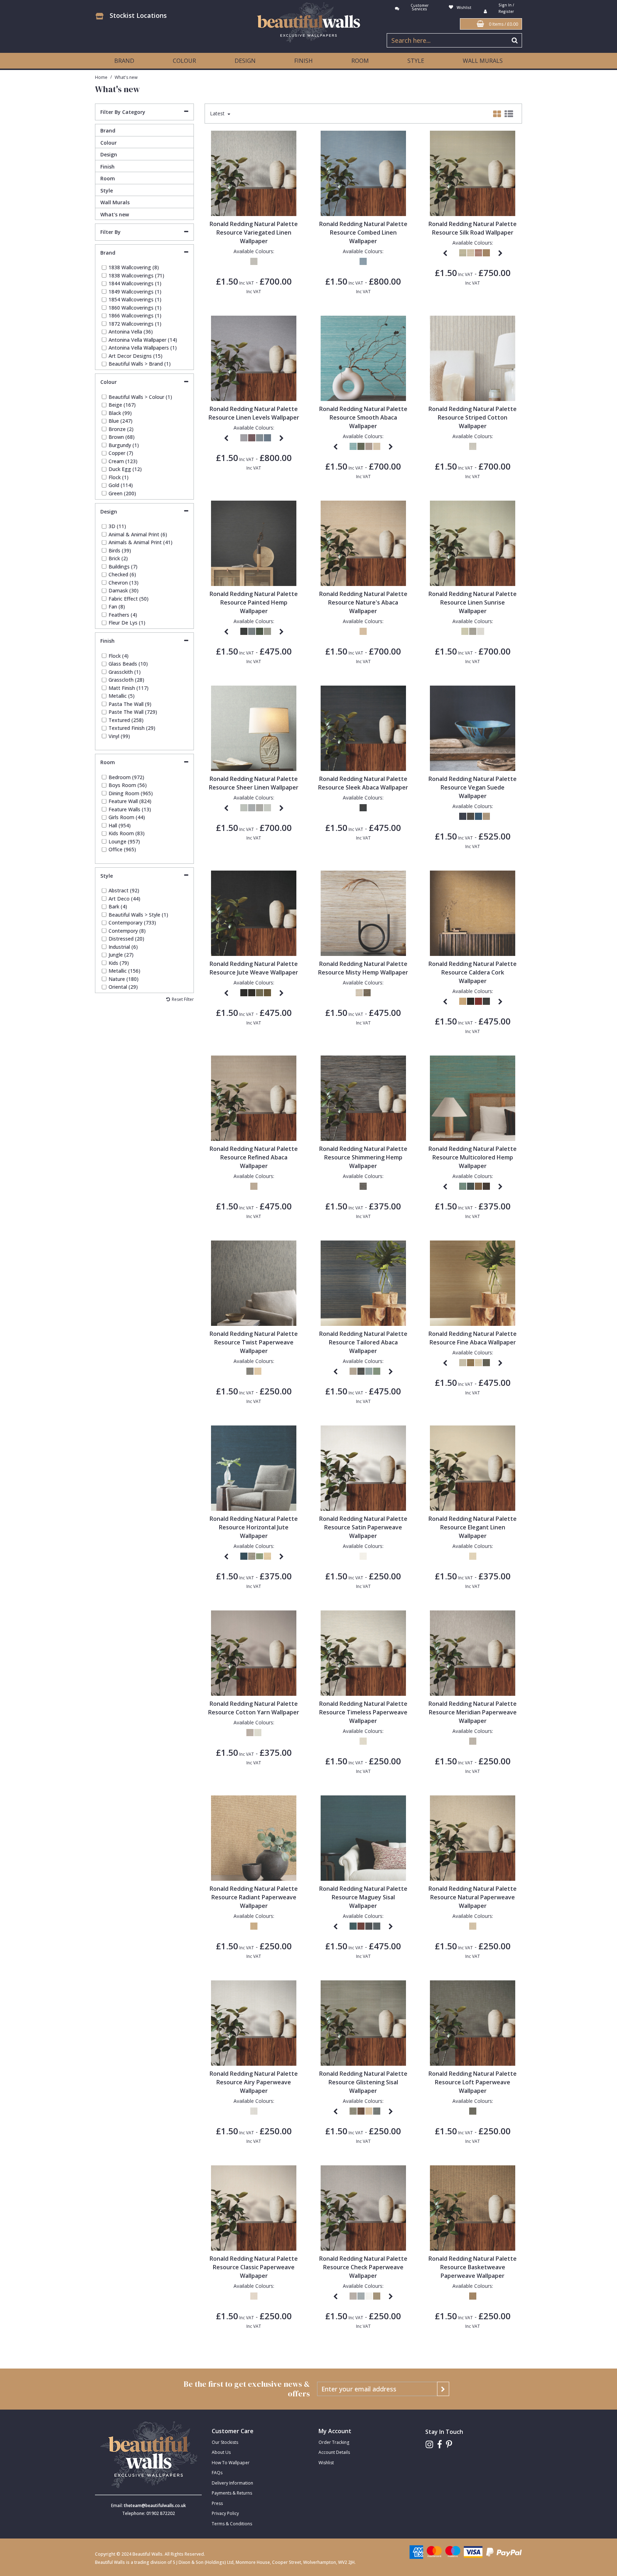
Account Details (334, 2452)
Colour (109, 143)
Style (107, 191)
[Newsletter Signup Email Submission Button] (443, 2389)
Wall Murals (483, 61)
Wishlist (326, 2463)
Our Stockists (225, 2442)
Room (108, 178)
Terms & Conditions (232, 2524)
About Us (221, 2452)
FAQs (217, 2473)
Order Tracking (334, 2442)
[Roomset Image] (254, 173)
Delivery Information (232, 2483)
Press (217, 2503)
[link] (429, 2444)
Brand (108, 131)
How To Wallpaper (231, 2463)
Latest (218, 114)
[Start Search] (515, 40)
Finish (107, 167)
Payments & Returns (232, 2493)
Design (109, 154)
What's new (115, 214)
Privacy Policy (225, 2513)
